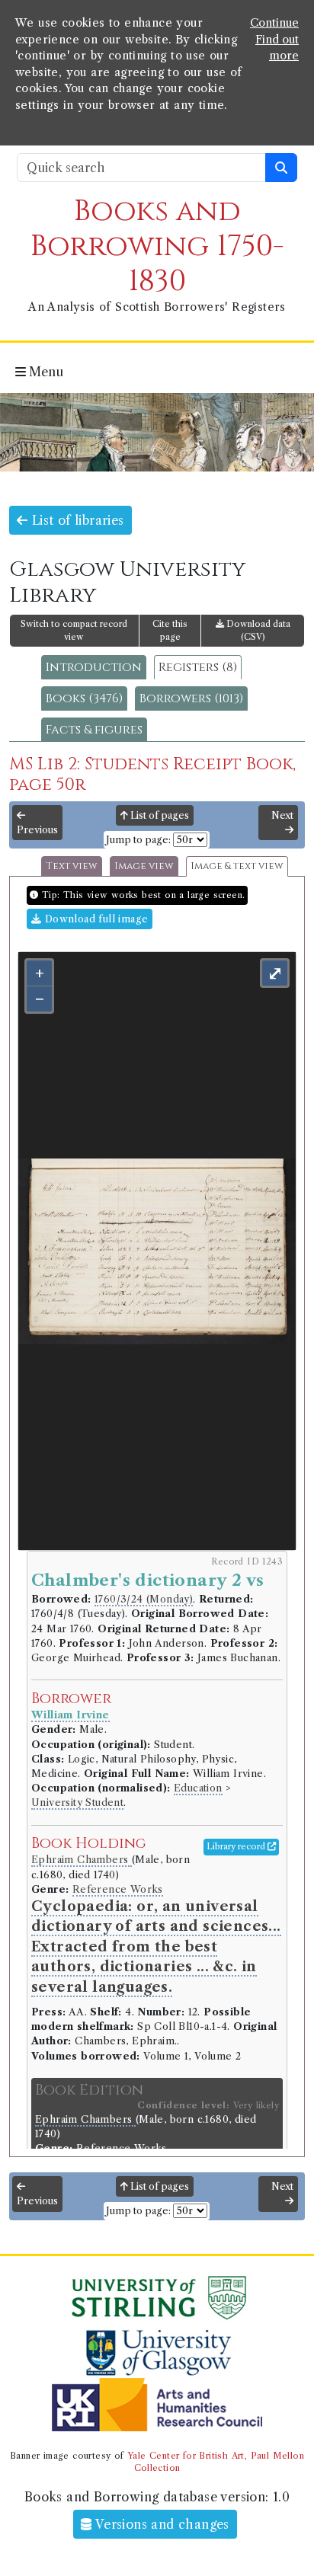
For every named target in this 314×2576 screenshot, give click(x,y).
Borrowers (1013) (191, 698)
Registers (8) (198, 667)
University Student (77, 1803)
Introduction (94, 667)
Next (282, 815)
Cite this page (170, 630)
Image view (144, 866)
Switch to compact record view (74, 630)
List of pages (159, 815)
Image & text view (237, 866)
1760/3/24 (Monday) (144, 1599)
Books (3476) (84, 698)
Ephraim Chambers (82, 1860)
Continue (274, 23)
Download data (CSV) (257, 630)
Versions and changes (161, 2524)
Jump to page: (138, 840)
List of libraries (75, 520)
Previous (37, 830)
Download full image (95, 919)
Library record (237, 1846)
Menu (45, 372)
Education (198, 1788)
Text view (72, 866)
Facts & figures (94, 730)
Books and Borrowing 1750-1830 (157, 246)
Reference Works (118, 1889)
